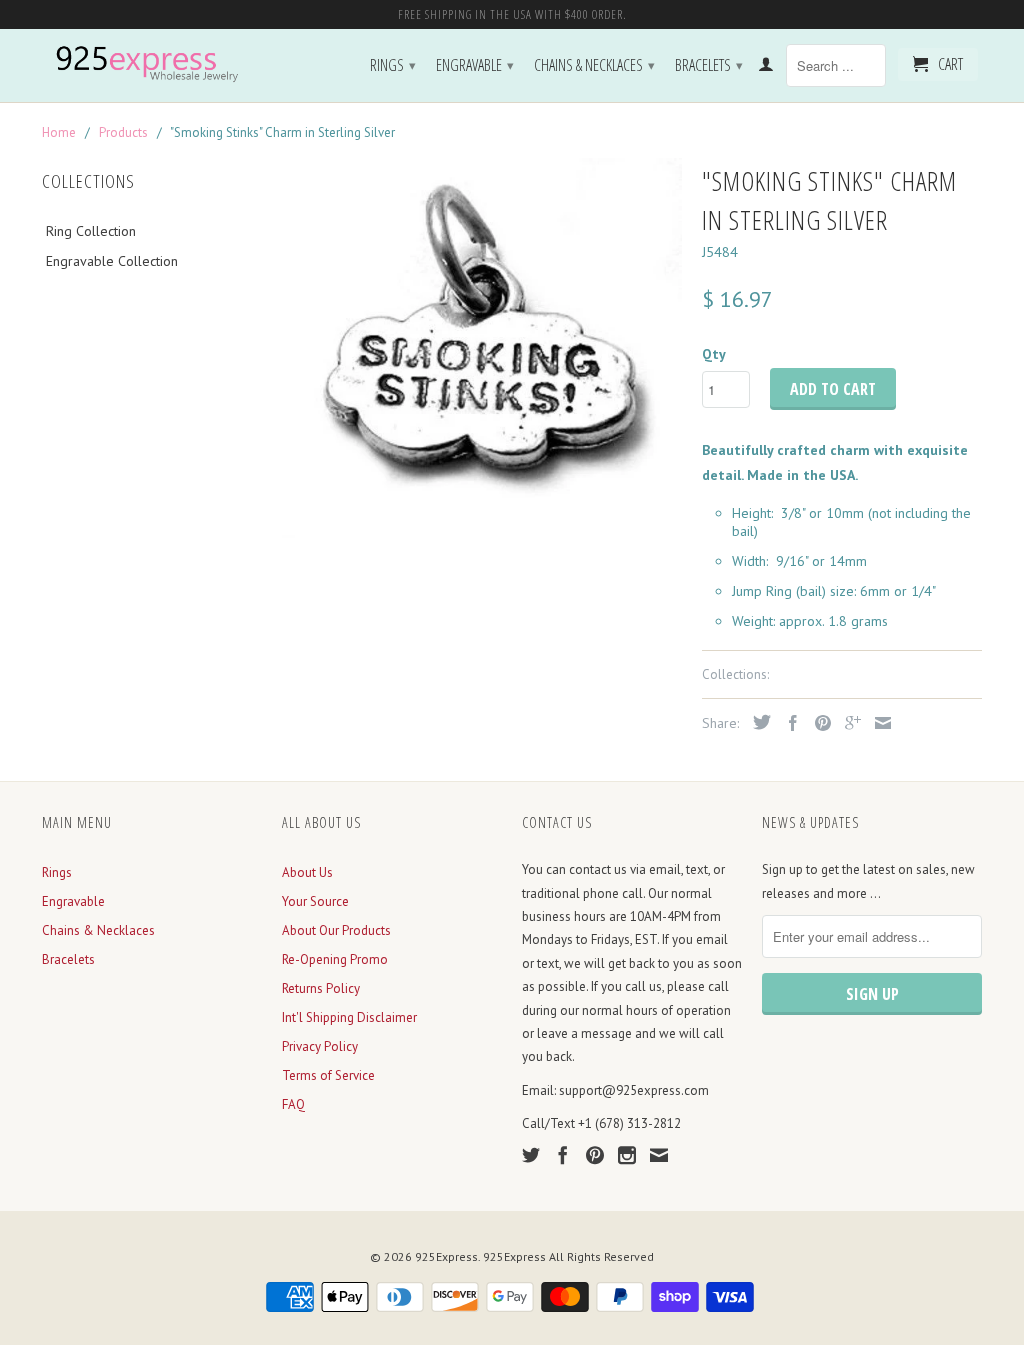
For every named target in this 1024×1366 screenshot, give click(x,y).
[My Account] (766, 68)
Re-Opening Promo (335, 959)
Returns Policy (321, 988)
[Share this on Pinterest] (818, 723)
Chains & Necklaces (594, 65)
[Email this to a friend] (878, 723)
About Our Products (336, 930)
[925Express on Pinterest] (595, 1155)
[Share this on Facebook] (788, 723)
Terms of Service (328, 1075)
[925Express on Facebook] (563, 1155)
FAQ (293, 1104)
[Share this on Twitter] (757, 722)
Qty (714, 354)
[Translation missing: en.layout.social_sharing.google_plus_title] (848, 723)
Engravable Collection (112, 261)
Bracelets (709, 65)
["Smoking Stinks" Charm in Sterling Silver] (482, 348)
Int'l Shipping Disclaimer (349, 1017)
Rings (393, 65)
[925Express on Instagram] (627, 1155)
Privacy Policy (320, 1046)
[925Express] (152, 64)
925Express (446, 1256)
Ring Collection (91, 231)
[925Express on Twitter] (531, 1155)
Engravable (475, 65)
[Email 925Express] (659, 1155)
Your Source (315, 901)
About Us (307, 872)
